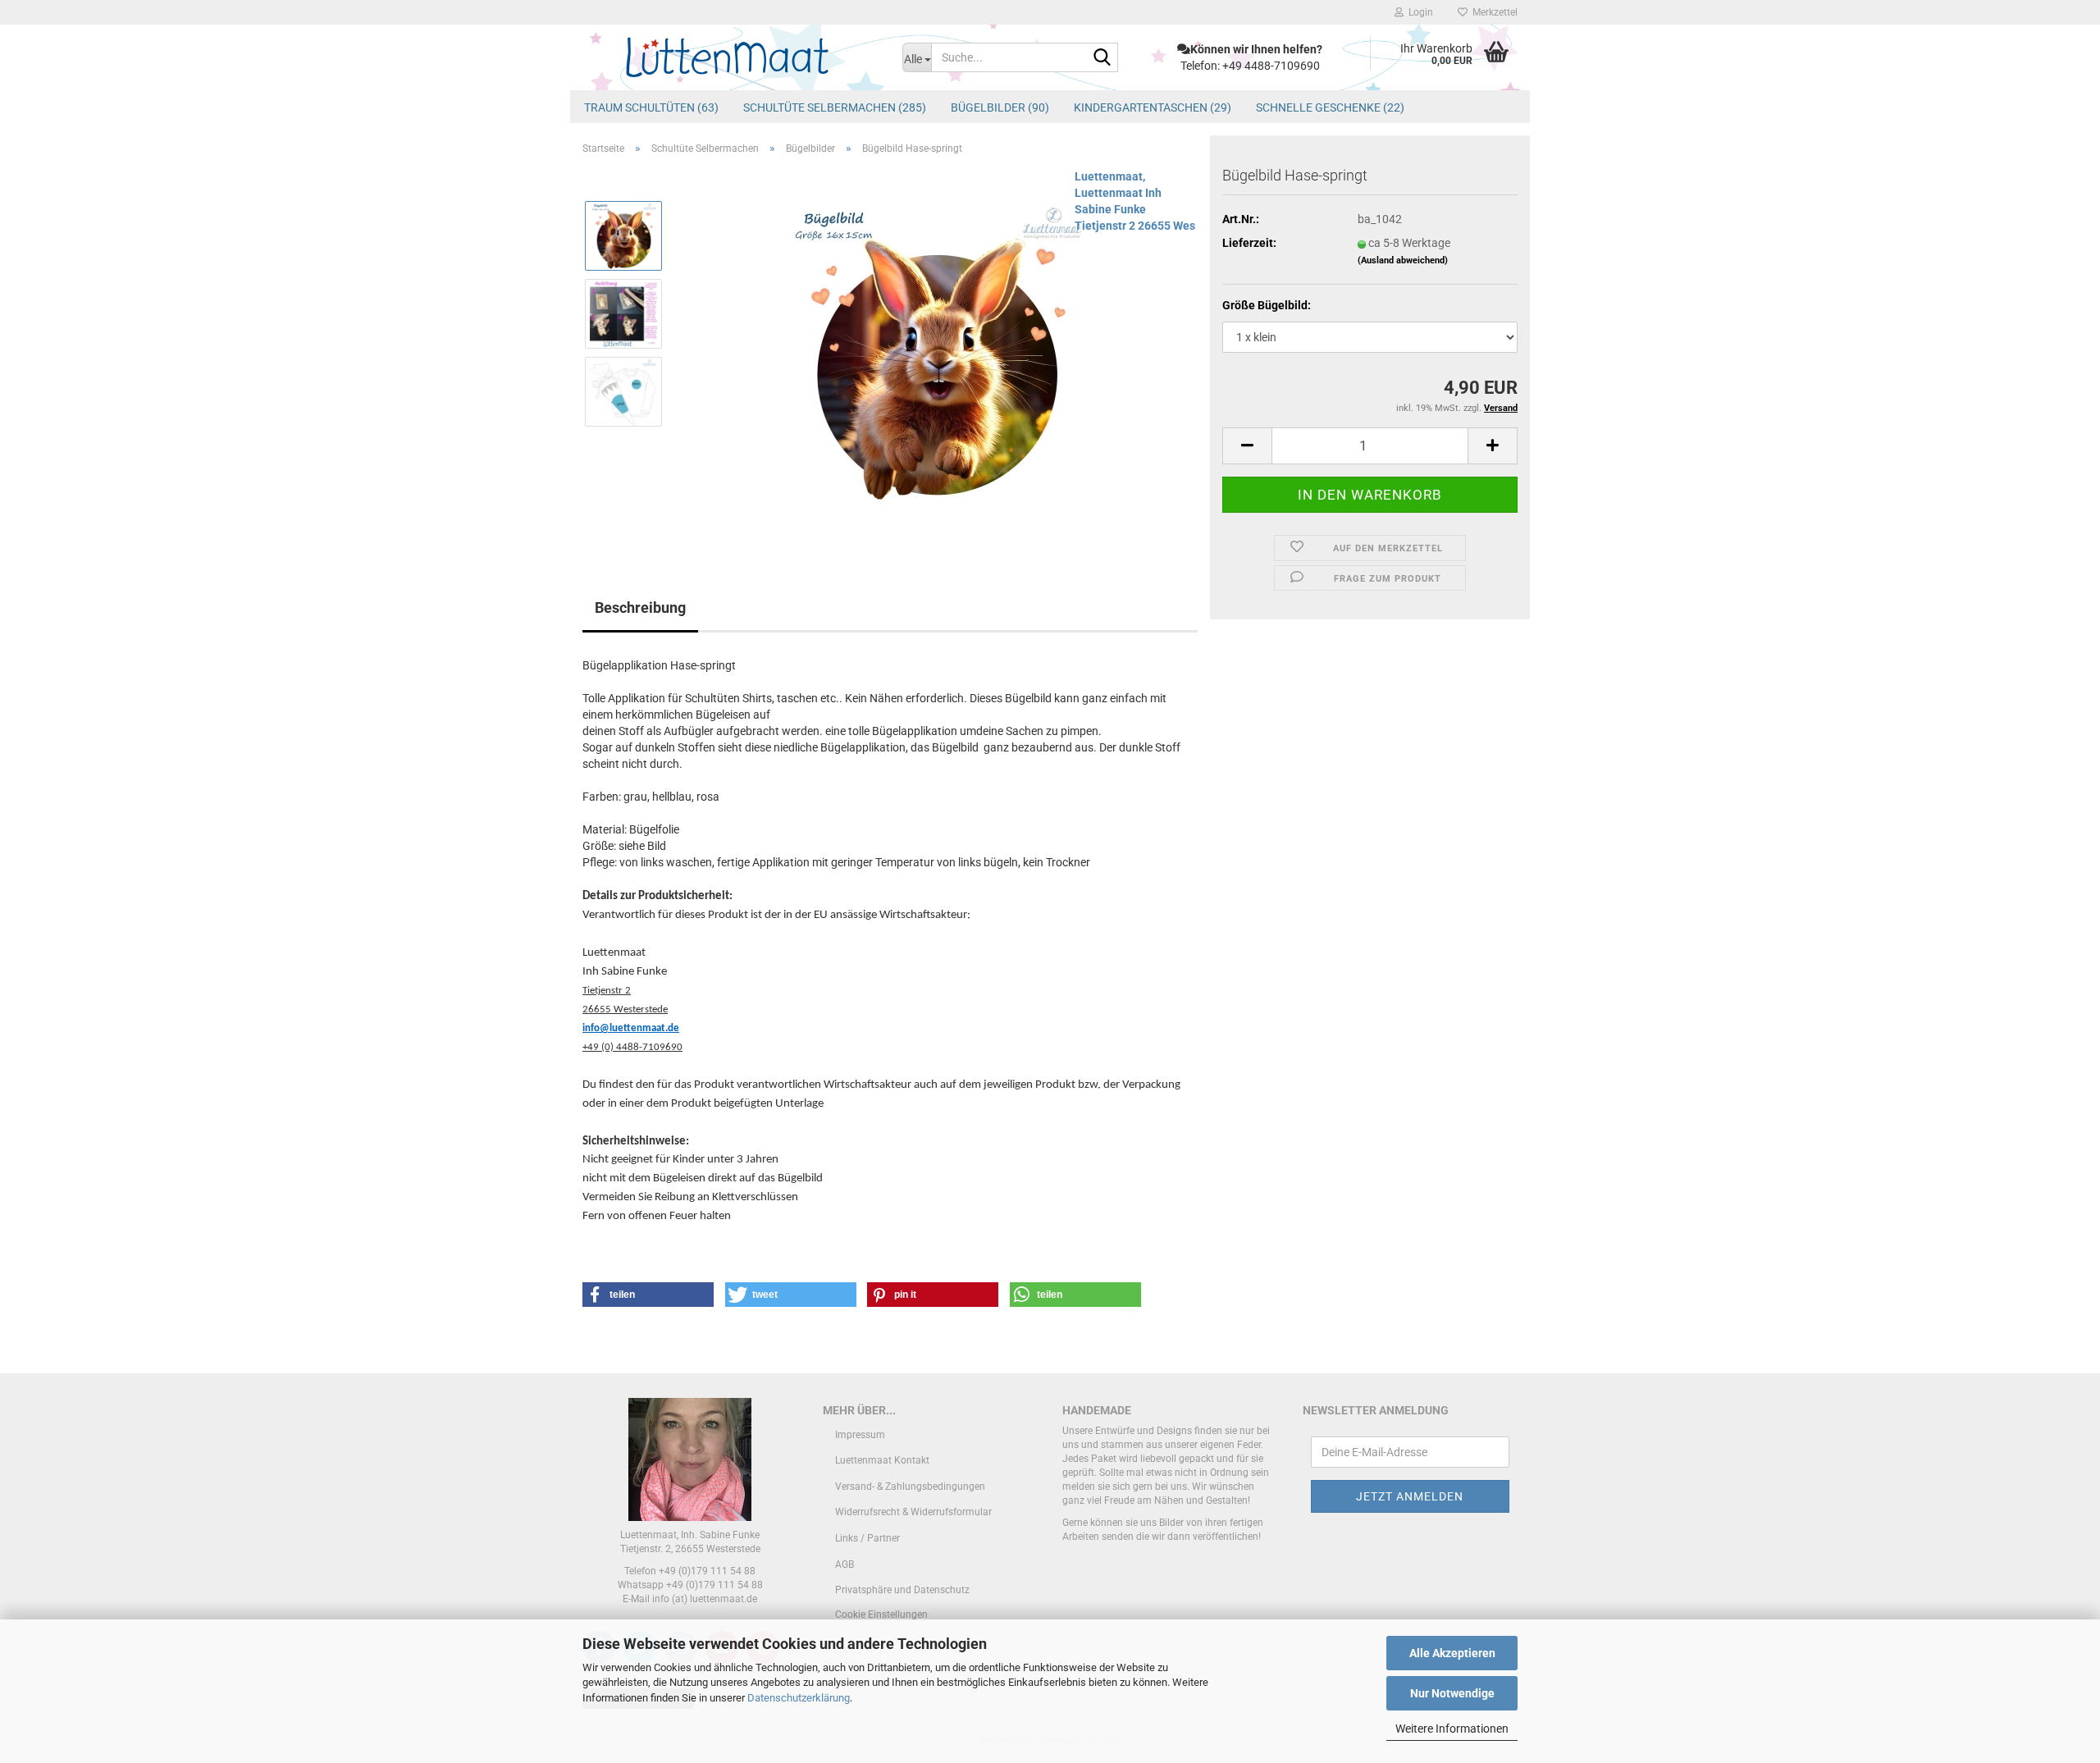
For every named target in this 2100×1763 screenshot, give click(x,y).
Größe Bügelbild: (1267, 305)
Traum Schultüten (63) (651, 107)
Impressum (860, 1435)
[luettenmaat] (730, 57)
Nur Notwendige (1452, 1693)
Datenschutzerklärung (799, 1698)
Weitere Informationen (1452, 1729)
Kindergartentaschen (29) (1153, 107)
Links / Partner (867, 1538)
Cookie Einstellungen (881, 1615)
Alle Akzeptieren (1452, 1653)
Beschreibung (640, 607)
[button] (1247, 446)
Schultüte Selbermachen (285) (835, 107)
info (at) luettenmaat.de (705, 1599)
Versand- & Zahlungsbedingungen (910, 1487)
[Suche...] (1102, 58)
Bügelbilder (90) (1000, 107)
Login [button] (1418, 12)
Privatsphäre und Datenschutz (902, 1590)
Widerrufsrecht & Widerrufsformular (913, 1512)
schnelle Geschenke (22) (1330, 107)
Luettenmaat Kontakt (882, 1460)
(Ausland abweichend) (1403, 260)
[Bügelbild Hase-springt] (937, 352)
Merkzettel (1493, 12)
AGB (845, 1564)
